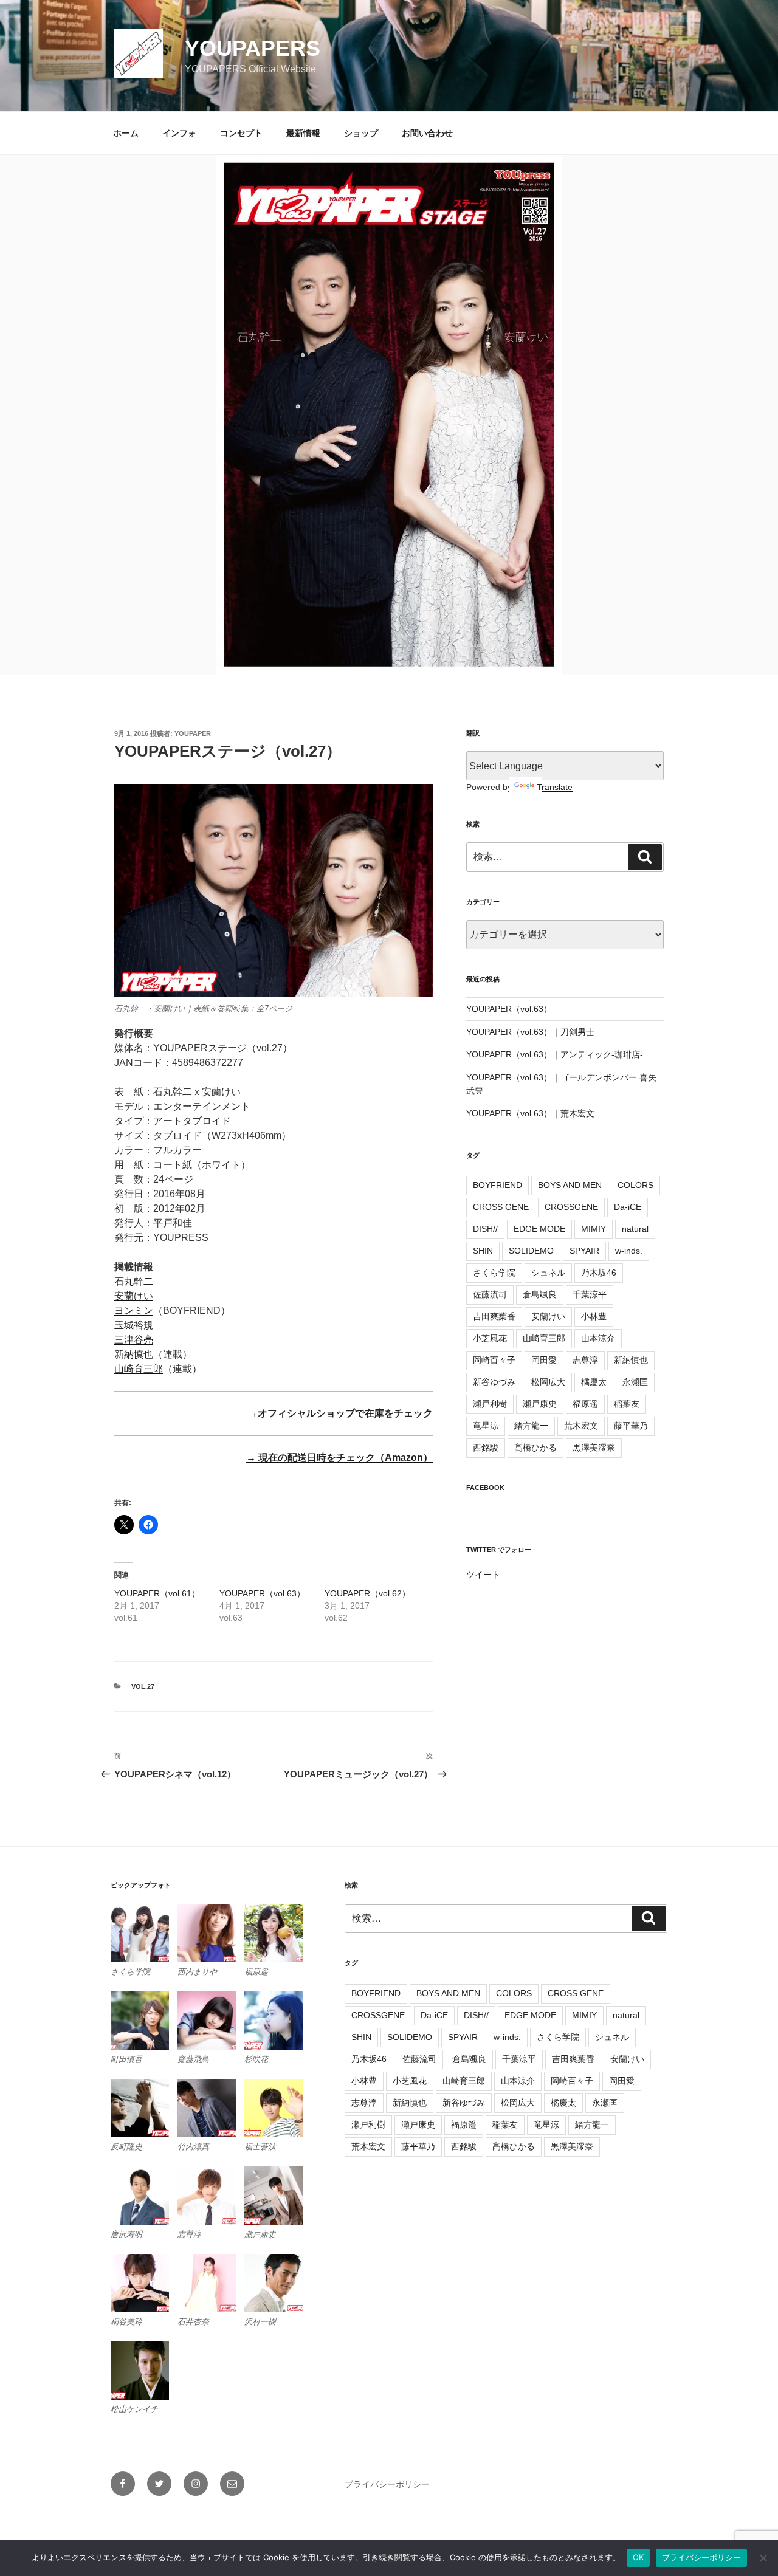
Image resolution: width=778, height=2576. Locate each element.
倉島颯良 (540, 1294)
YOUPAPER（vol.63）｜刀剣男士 (530, 1032)
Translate (555, 787)
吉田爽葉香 (494, 1316)
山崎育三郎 (139, 1369)
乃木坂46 (599, 1273)
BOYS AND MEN (570, 1185)
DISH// (485, 1229)
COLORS (635, 1185)
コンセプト (241, 133)
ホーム (126, 133)
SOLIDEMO (531, 1251)
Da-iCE (628, 1207)
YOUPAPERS (253, 48)
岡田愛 (544, 1360)
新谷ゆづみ (494, 1382)
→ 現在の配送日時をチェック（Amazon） (339, 1458)
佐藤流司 (490, 1294)
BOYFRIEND (497, 1185)
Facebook (485, 1488)
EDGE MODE (539, 1229)
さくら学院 (494, 1273)
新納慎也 (134, 1354)
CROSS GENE (501, 1207)
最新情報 (303, 133)
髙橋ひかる (535, 1448)
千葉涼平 (590, 1294)
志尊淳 (585, 1360)
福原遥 (585, 1404)
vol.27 (143, 1686)
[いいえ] (763, 2558)
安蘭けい (134, 1296)
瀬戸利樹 (490, 1404)
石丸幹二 (134, 1281)
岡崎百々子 (494, 1360)
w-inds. (629, 1251)
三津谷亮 (134, 1340)
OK (638, 2557)
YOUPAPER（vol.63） (262, 1593)
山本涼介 (598, 1338)
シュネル (548, 1273)
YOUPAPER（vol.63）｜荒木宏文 (530, 1113)
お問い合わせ (427, 133)
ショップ (361, 133)
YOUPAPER (193, 733)
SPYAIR (584, 1251)
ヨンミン (134, 1310)
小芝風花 (490, 1338)
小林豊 (594, 1316)
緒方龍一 (531, 1426)
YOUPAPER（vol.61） (157, 1593)
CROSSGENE (571, 1207)
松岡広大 (548, 1382)
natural (635, 1229)
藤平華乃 (631, 1426)
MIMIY (594, 1229)
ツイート (483, 1575)
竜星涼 (486, 1426)
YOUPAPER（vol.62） (367, 1593)
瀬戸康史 (540, 1404)
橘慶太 (594, 1382)
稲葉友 (627, 1404)
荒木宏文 (581, 1426)
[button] (144, 1941)
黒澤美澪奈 (594, 1448)
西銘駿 (486, 1448)
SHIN (483, 1251)
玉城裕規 (134, 1325)
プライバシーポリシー (387, 2484)
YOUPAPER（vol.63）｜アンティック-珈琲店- (555, 1054)
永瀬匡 (635, 1382)
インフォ (179, 133)
